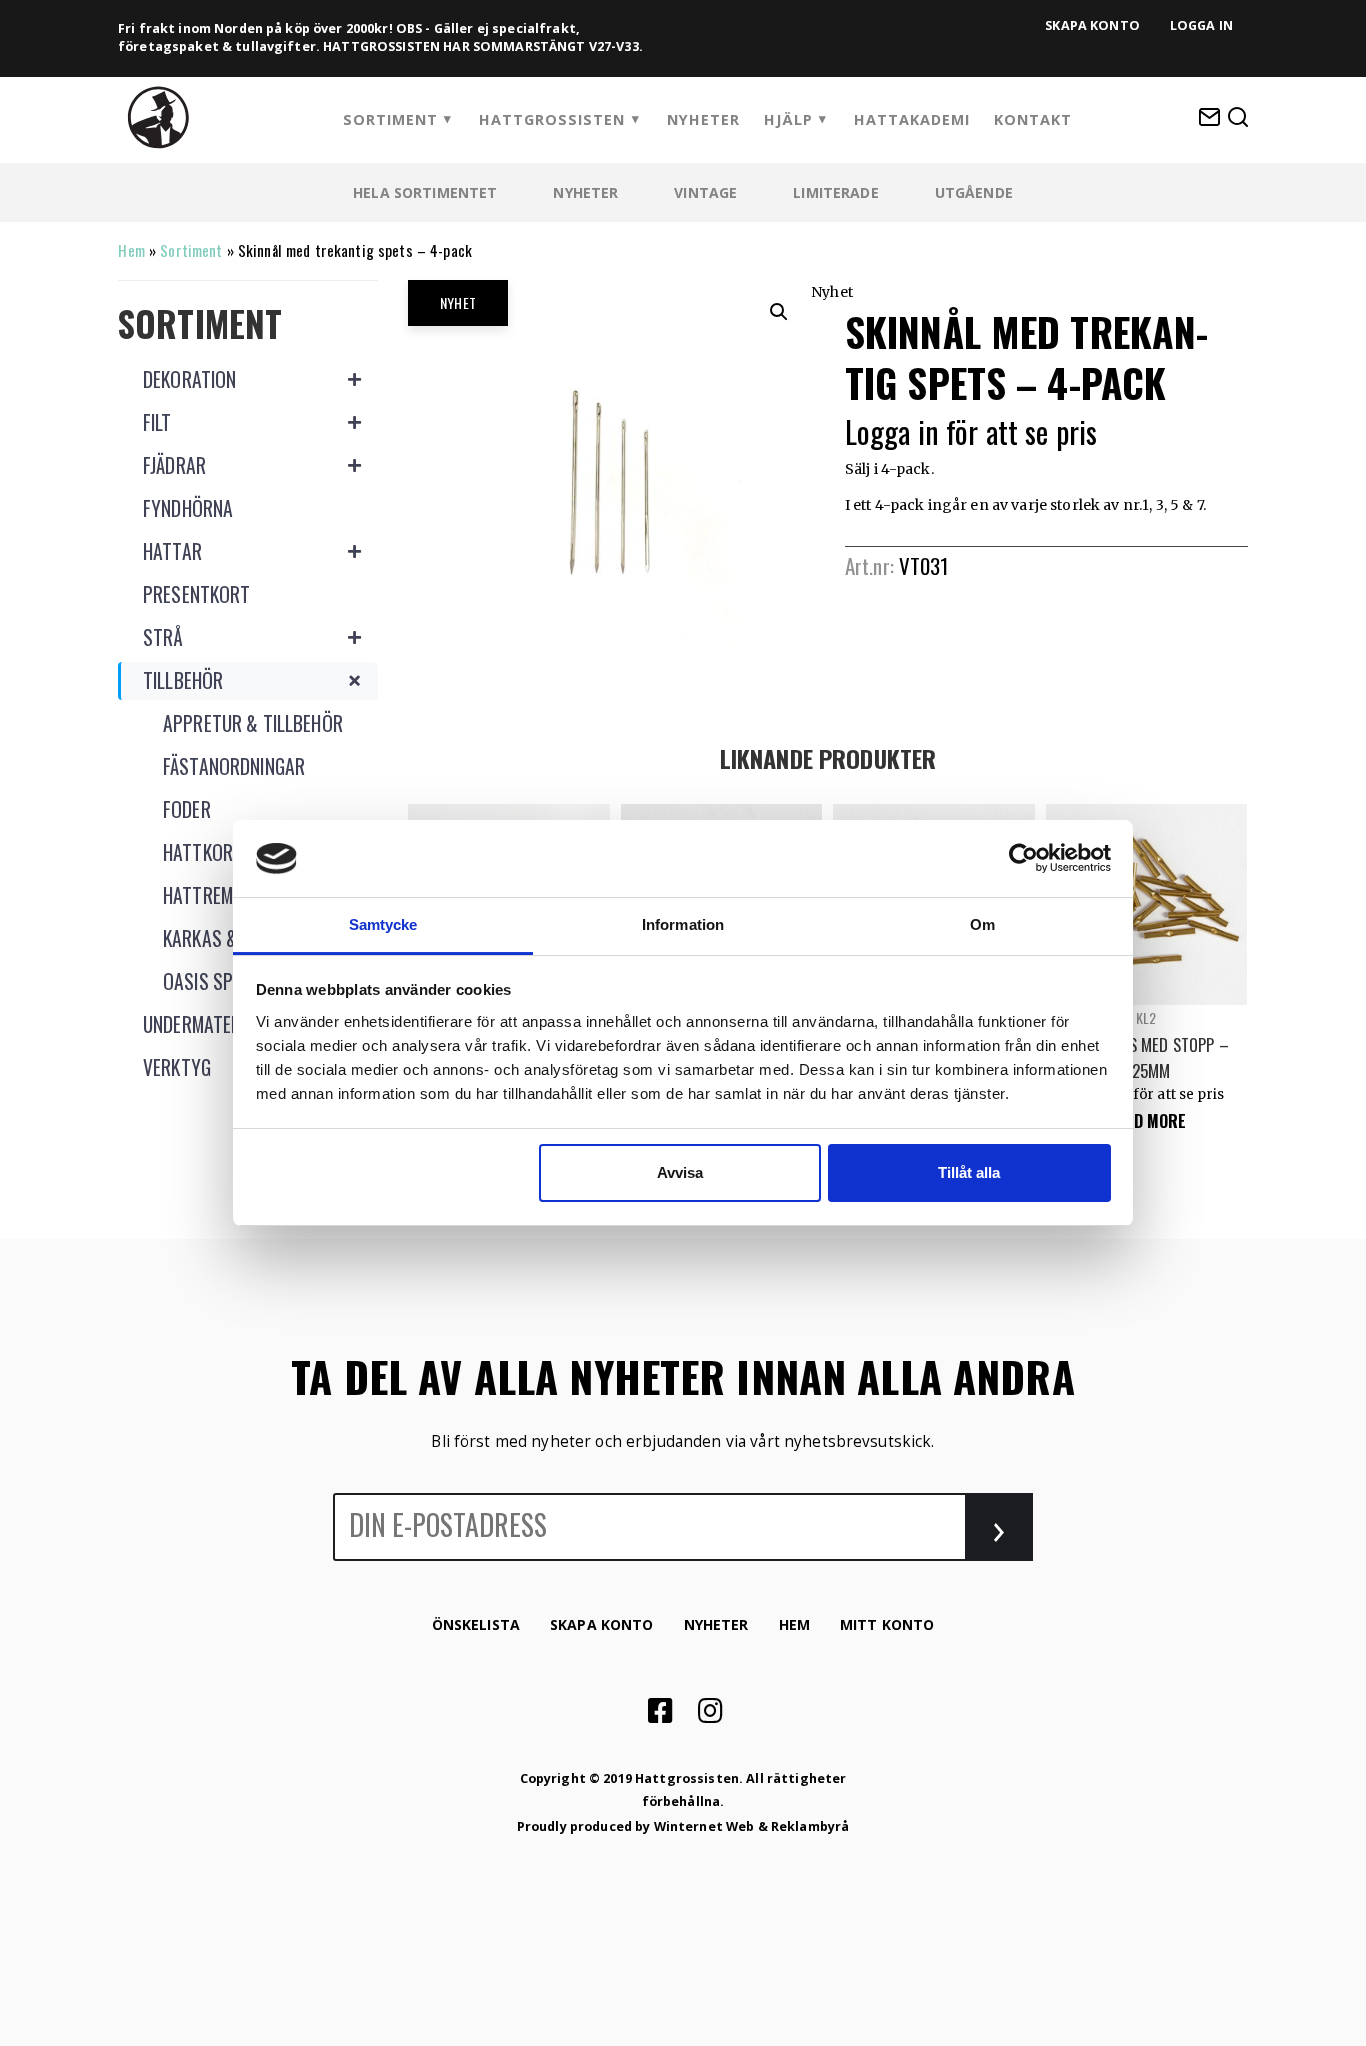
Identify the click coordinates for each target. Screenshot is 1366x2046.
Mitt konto (887, 1624)
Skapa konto (1092, 25)
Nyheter (703, 119)
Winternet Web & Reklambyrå (752, 1826)
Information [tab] (683, 924)
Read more (1146, 1121)
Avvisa (680, 1172)
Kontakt (1033, 119)
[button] (779, 312)
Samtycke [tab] (383, 924)
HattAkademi (912, 119)
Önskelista (476, 1624)
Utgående (974, 192)
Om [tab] (982, 924)
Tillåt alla (969, 1172)
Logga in (1201, 25)
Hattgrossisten (552, 119)
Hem (131, 250)
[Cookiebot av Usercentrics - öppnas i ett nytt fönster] (1023, 858)
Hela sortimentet (425, 192)
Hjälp (788, 119)
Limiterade (835, 192)
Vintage (705, 192)
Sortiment (390, 119)
